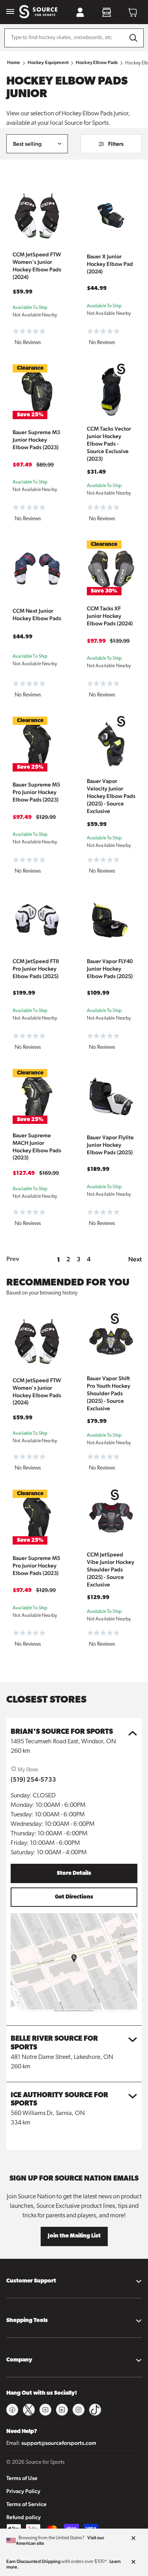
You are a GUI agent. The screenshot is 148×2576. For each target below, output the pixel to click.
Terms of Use (22, 2478)
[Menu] (10, 12)
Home (14, 62)
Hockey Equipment (48, 62)
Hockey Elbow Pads (97, 62)
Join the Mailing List (74, 2236)
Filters (116, 144)
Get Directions (74, 1897)
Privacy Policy (23, 2491)
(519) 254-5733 (33, 1779)
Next (135, 1259)
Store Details (74, 1873)
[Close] (133, 2538)
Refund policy (23, 2517)
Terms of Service (26, 2504)
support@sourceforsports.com (59, 2443)
